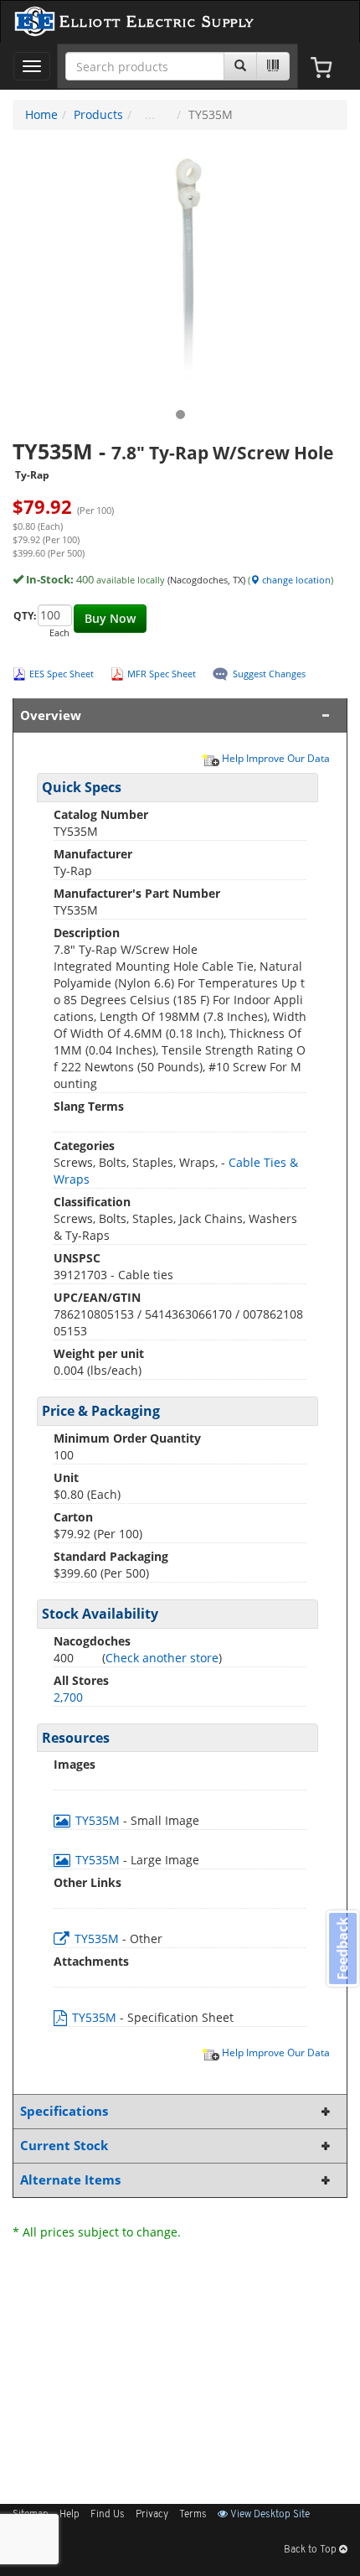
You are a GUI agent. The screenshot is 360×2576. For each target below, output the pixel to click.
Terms (193, 2515)
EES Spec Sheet (62, 674)
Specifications (64, 2111)
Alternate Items (70, 2180)
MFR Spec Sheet (162, 674)
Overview (51, 715)
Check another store (162, 1658)
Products (98, 114)
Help (69, 2515)
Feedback (342, 1949)
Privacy (152, 2515)
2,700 (68, 1697)
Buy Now (110, 618)
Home (41, 114)
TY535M (98, 1820)
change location (295, 580)
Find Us (108, 2515)
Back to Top (311, 2550)
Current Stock (64, 2146)
